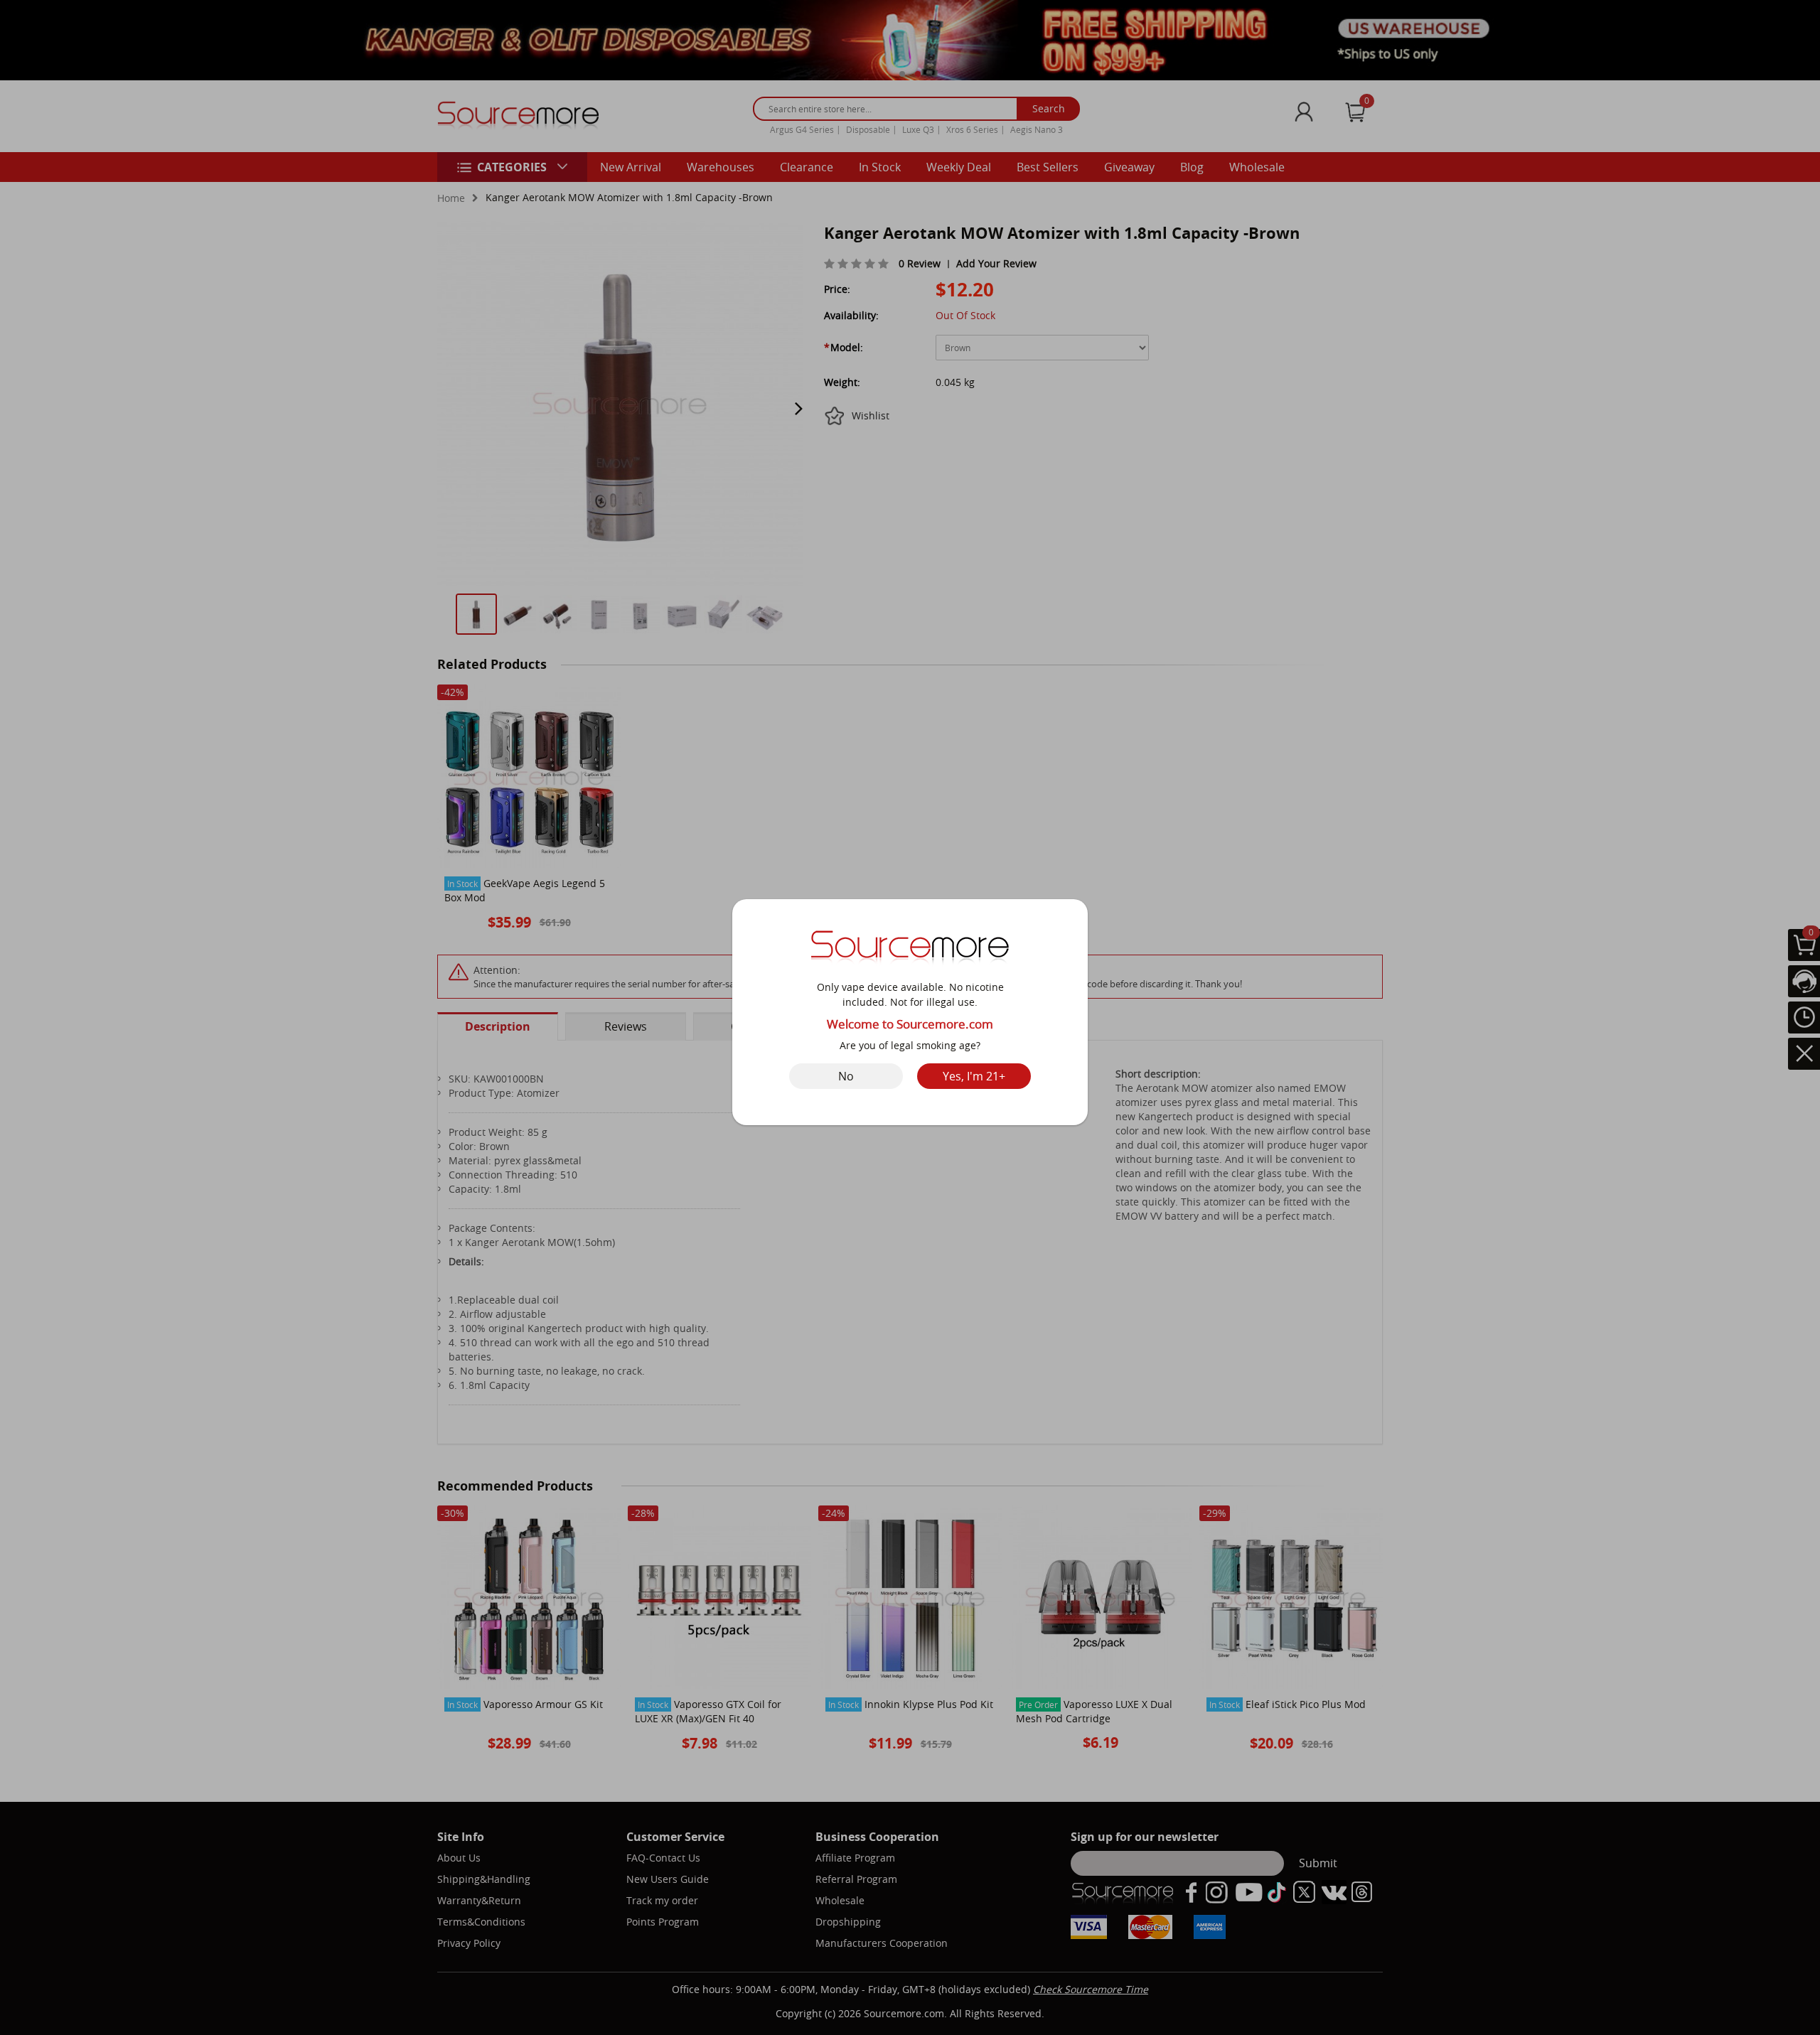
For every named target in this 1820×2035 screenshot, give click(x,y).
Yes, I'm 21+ (974, 1076)
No (846, 1076)
